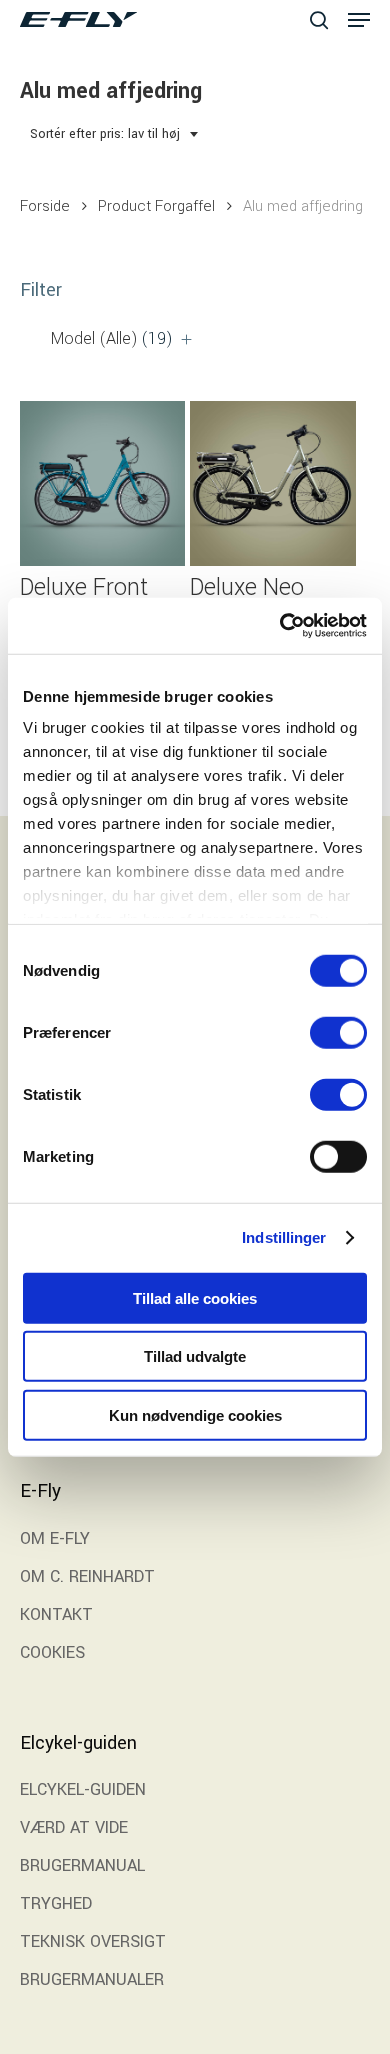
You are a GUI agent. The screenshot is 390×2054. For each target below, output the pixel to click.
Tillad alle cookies (195, 1297)
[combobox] (115, 134)
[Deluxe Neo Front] (272, 483)
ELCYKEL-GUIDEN (83, 1789)
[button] (359, 20)
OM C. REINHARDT (87, 1576)
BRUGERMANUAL (82, 1865)
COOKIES (52, 1652)
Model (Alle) (112, 338)
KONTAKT (56, 1614)
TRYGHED (56, 1903)
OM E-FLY (55, 1538)
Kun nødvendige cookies (195, 1414)
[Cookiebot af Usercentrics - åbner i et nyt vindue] (280, 626)
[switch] (338, 1032)
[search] (319, 19)
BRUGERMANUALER (92, 1979)
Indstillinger (284, 1237)
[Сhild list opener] (186, 339)
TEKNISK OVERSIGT (93, 1941)
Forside (45, 206)
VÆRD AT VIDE (74, 1827)
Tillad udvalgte (195, 1356)
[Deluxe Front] (102, 483)
